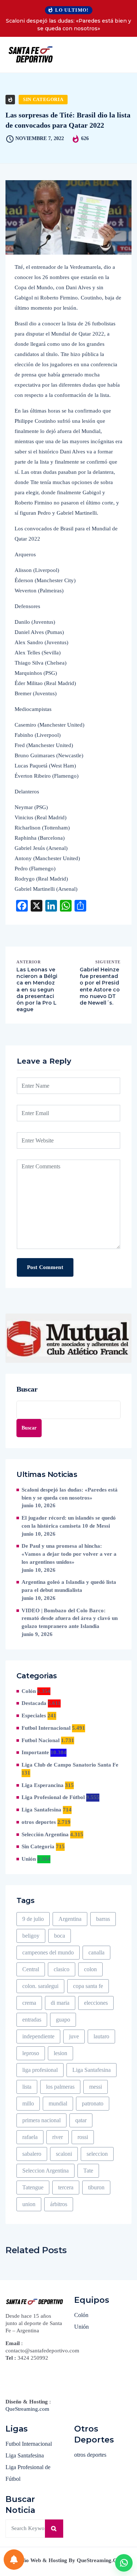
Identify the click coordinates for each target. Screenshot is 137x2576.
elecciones (96, 2003)
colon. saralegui (40, 1986)
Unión (29, 1859)
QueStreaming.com (27, 2409)
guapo (63, 2020)
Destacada (34, 1703)
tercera (66, 2187)
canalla (96, 1952)
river (58, 2137)
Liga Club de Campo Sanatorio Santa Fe (70, 1765)
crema (29, 2003)
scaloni (64, 2154)
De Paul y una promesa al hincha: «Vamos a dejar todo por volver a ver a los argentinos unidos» (69, 1554)
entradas (32, 2020)
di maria (60, 2003)
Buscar (27, 1389)
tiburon (96, 2187)
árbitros (59, 2204)
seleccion (97, 2154)
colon (90, 1969)
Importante (35, 1752)
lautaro (101, 2036)
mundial (58, 2103)
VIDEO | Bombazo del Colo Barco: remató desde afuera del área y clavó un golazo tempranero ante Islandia (70, 1618)
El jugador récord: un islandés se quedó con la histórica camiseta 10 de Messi (69, 1522)
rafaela (30, 2137)
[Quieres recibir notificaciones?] (14, 2560)
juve (74, 2036)
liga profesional (40, 2070)
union (29, 2204)
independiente (38, 2036)
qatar (81, 2120)
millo (28, 2103)
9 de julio (33, 1919)
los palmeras (60, 2087)
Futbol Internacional (46, 1728)
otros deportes (39, 1822)
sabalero (32, 2154)
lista (27, 2087)
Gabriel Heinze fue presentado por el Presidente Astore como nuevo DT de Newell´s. (100, 986)
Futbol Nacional (41, 1740)
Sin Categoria (43, 99)
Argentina (70, 1919)
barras (103, 1919)
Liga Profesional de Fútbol (53, 1797)
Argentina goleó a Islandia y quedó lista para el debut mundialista (69, 1586)
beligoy (31, 1936)
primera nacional (41, 2120)
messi (96, 2087)
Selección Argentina (45, 1834)
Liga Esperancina (43, 1785)
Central (31, 1969)
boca (60, 1936)
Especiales (34, 1716)
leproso (31, 2053)
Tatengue (33, 2187)
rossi (83, 2137)
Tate (88, 2171)
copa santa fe (88, 1986)
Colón (29, 1691)
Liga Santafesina (41, 1810)
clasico (62, 1969)
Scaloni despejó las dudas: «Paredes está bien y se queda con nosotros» (68, 25)
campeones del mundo (48, 1952)
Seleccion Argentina (45, 2171)
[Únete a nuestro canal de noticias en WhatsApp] (124, 2563)
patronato (93, 2103)
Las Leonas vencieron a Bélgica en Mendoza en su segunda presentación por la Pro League (37, 989)
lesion (60, 2053)
